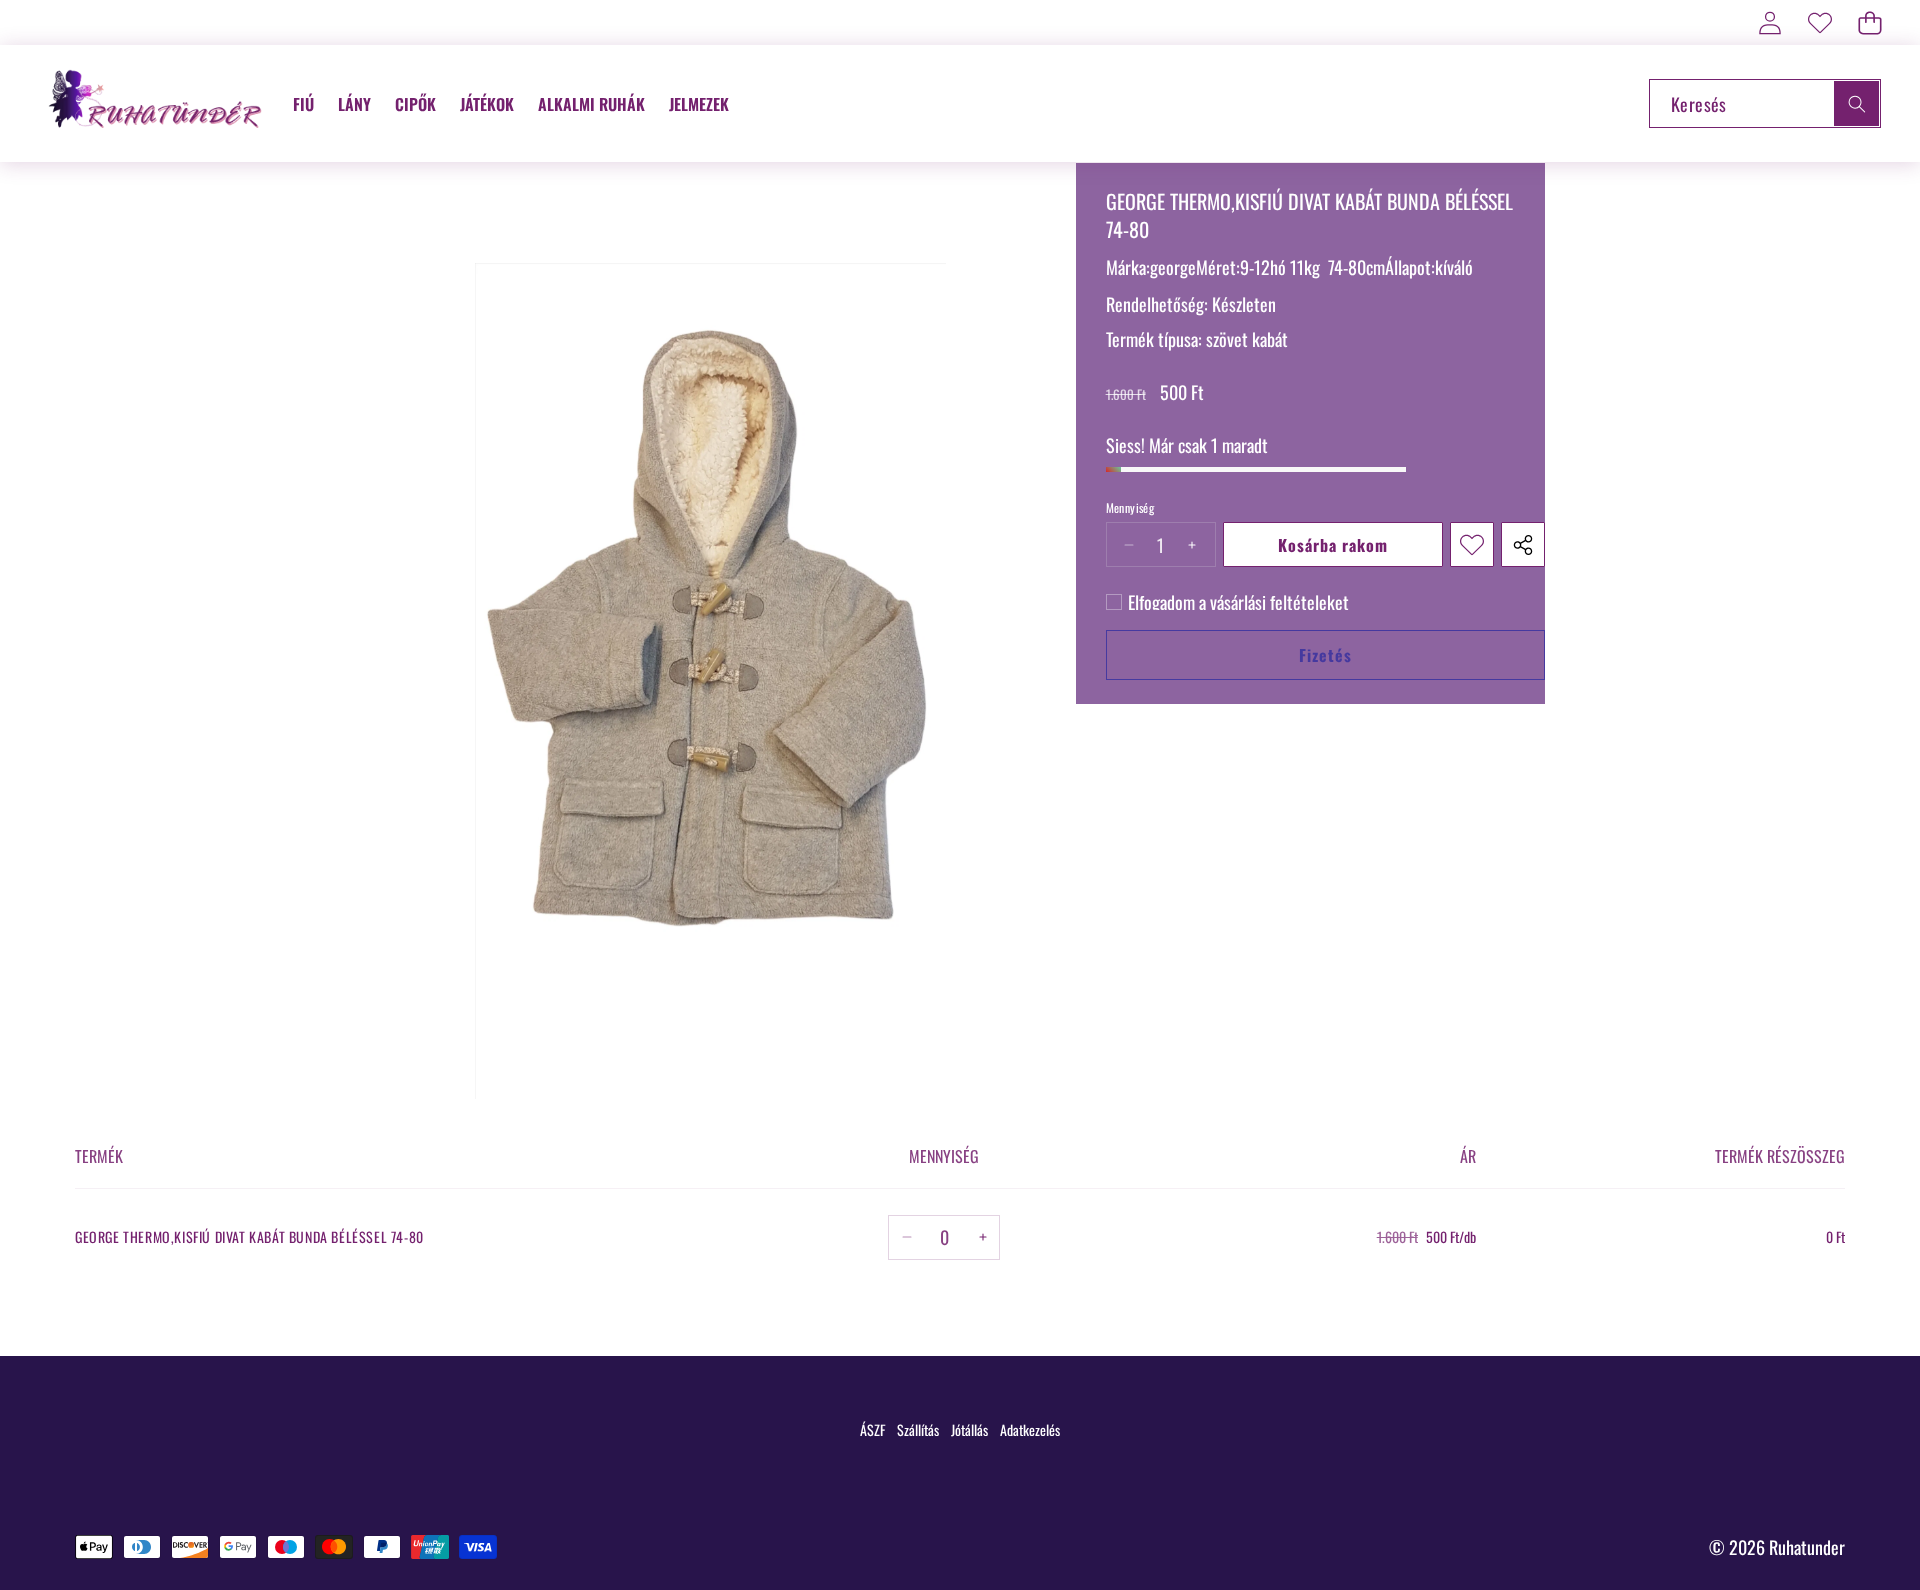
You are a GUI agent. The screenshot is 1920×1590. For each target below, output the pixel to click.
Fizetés (1325, 655)
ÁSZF (872, 1429)
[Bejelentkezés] (1769, 22)
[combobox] (1765, 103)
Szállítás (918, 1429)
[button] (1869, 22)
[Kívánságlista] (1819, 22)
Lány (354, 104)
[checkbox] (1227, 602)
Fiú (303, 104)
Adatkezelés (1030, 1429)
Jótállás (969, 1429)
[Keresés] (1856, 103)
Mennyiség (1130, 508)
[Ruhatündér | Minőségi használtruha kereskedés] (158, 103)
